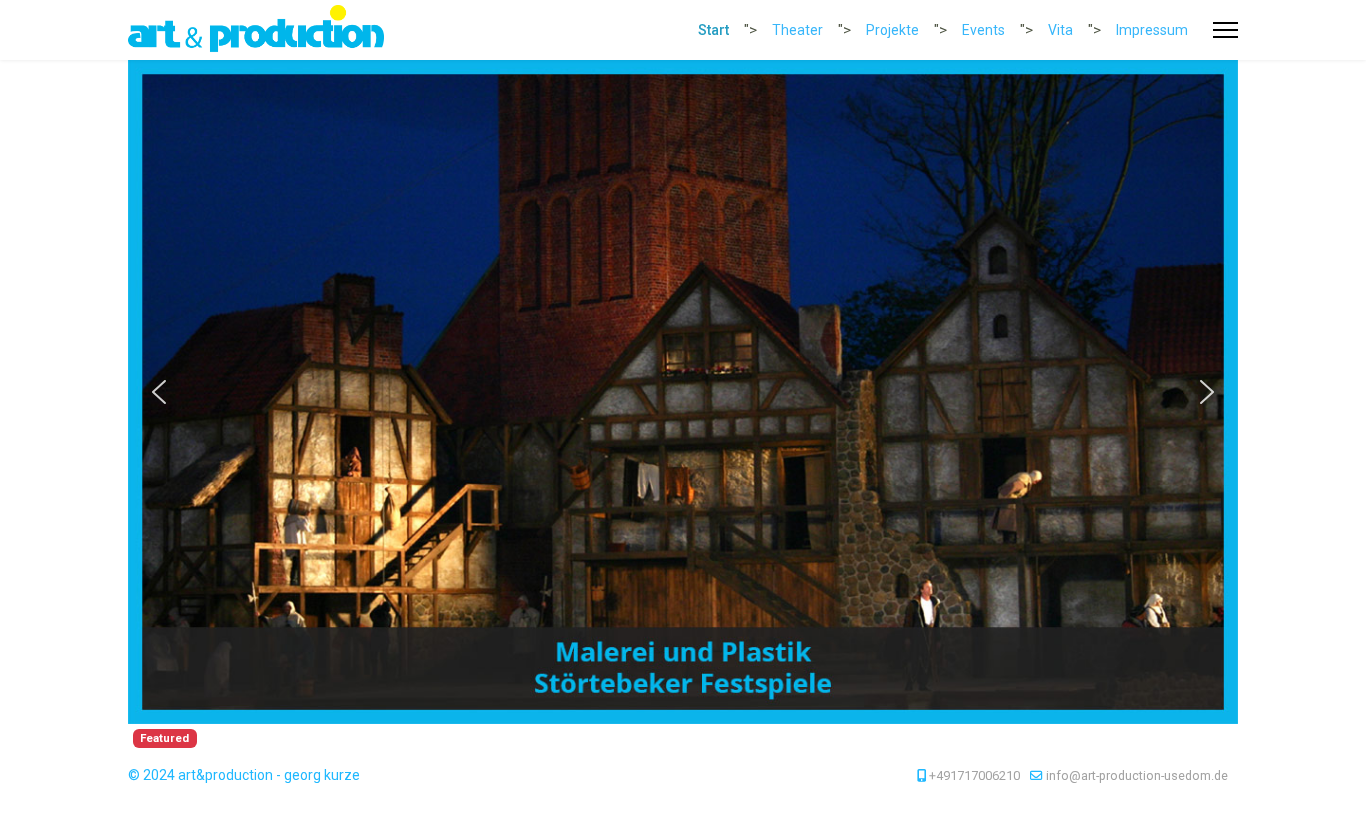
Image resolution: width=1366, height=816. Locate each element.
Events (983, 30)
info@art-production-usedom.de (1137, 775)
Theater (797, 30)
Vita (1060, 30)
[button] (159, 392)
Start (713, 30)
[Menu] (1225, 30)
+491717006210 (974, 775)
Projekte (892, 30)
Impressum (1152, 30)
